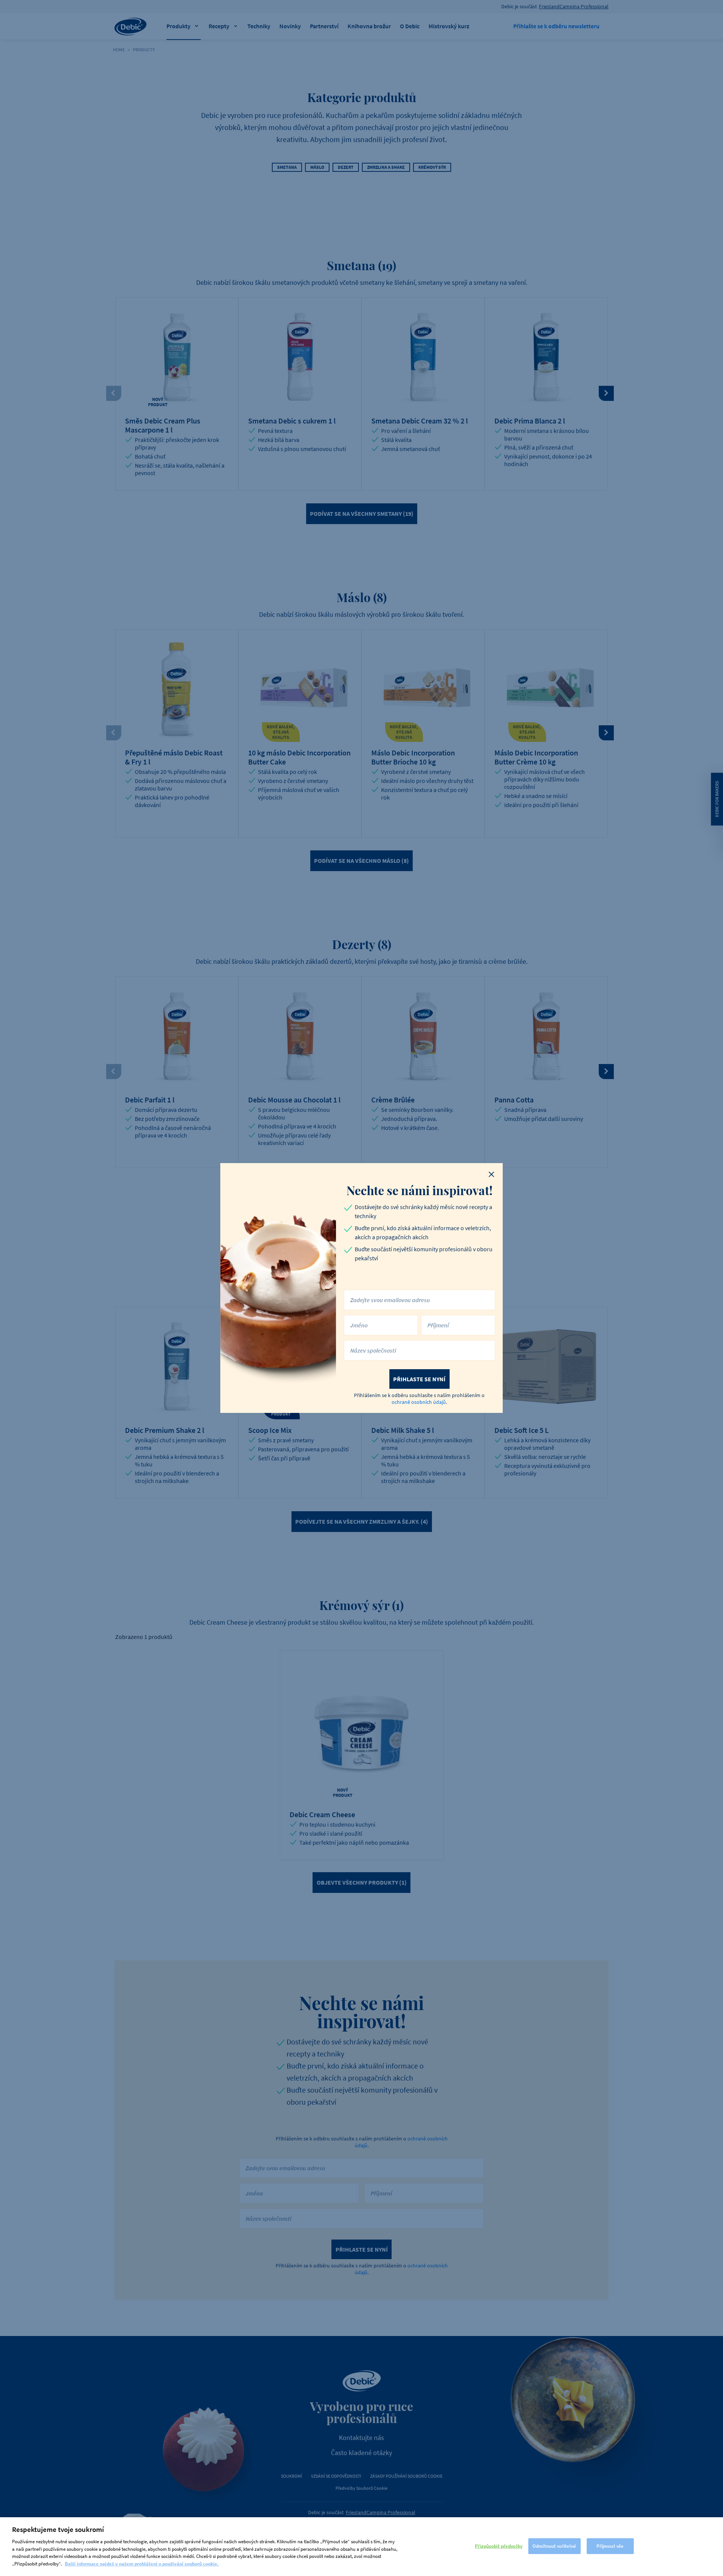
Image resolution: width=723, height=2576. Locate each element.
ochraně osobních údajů (419, 1402)
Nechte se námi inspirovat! (419, 1190)
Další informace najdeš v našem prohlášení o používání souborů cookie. (142, 2563)
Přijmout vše (610, 2546)
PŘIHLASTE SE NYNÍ (419, 1379)
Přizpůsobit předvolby (499, 2546)
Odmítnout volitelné (554, 2546)
